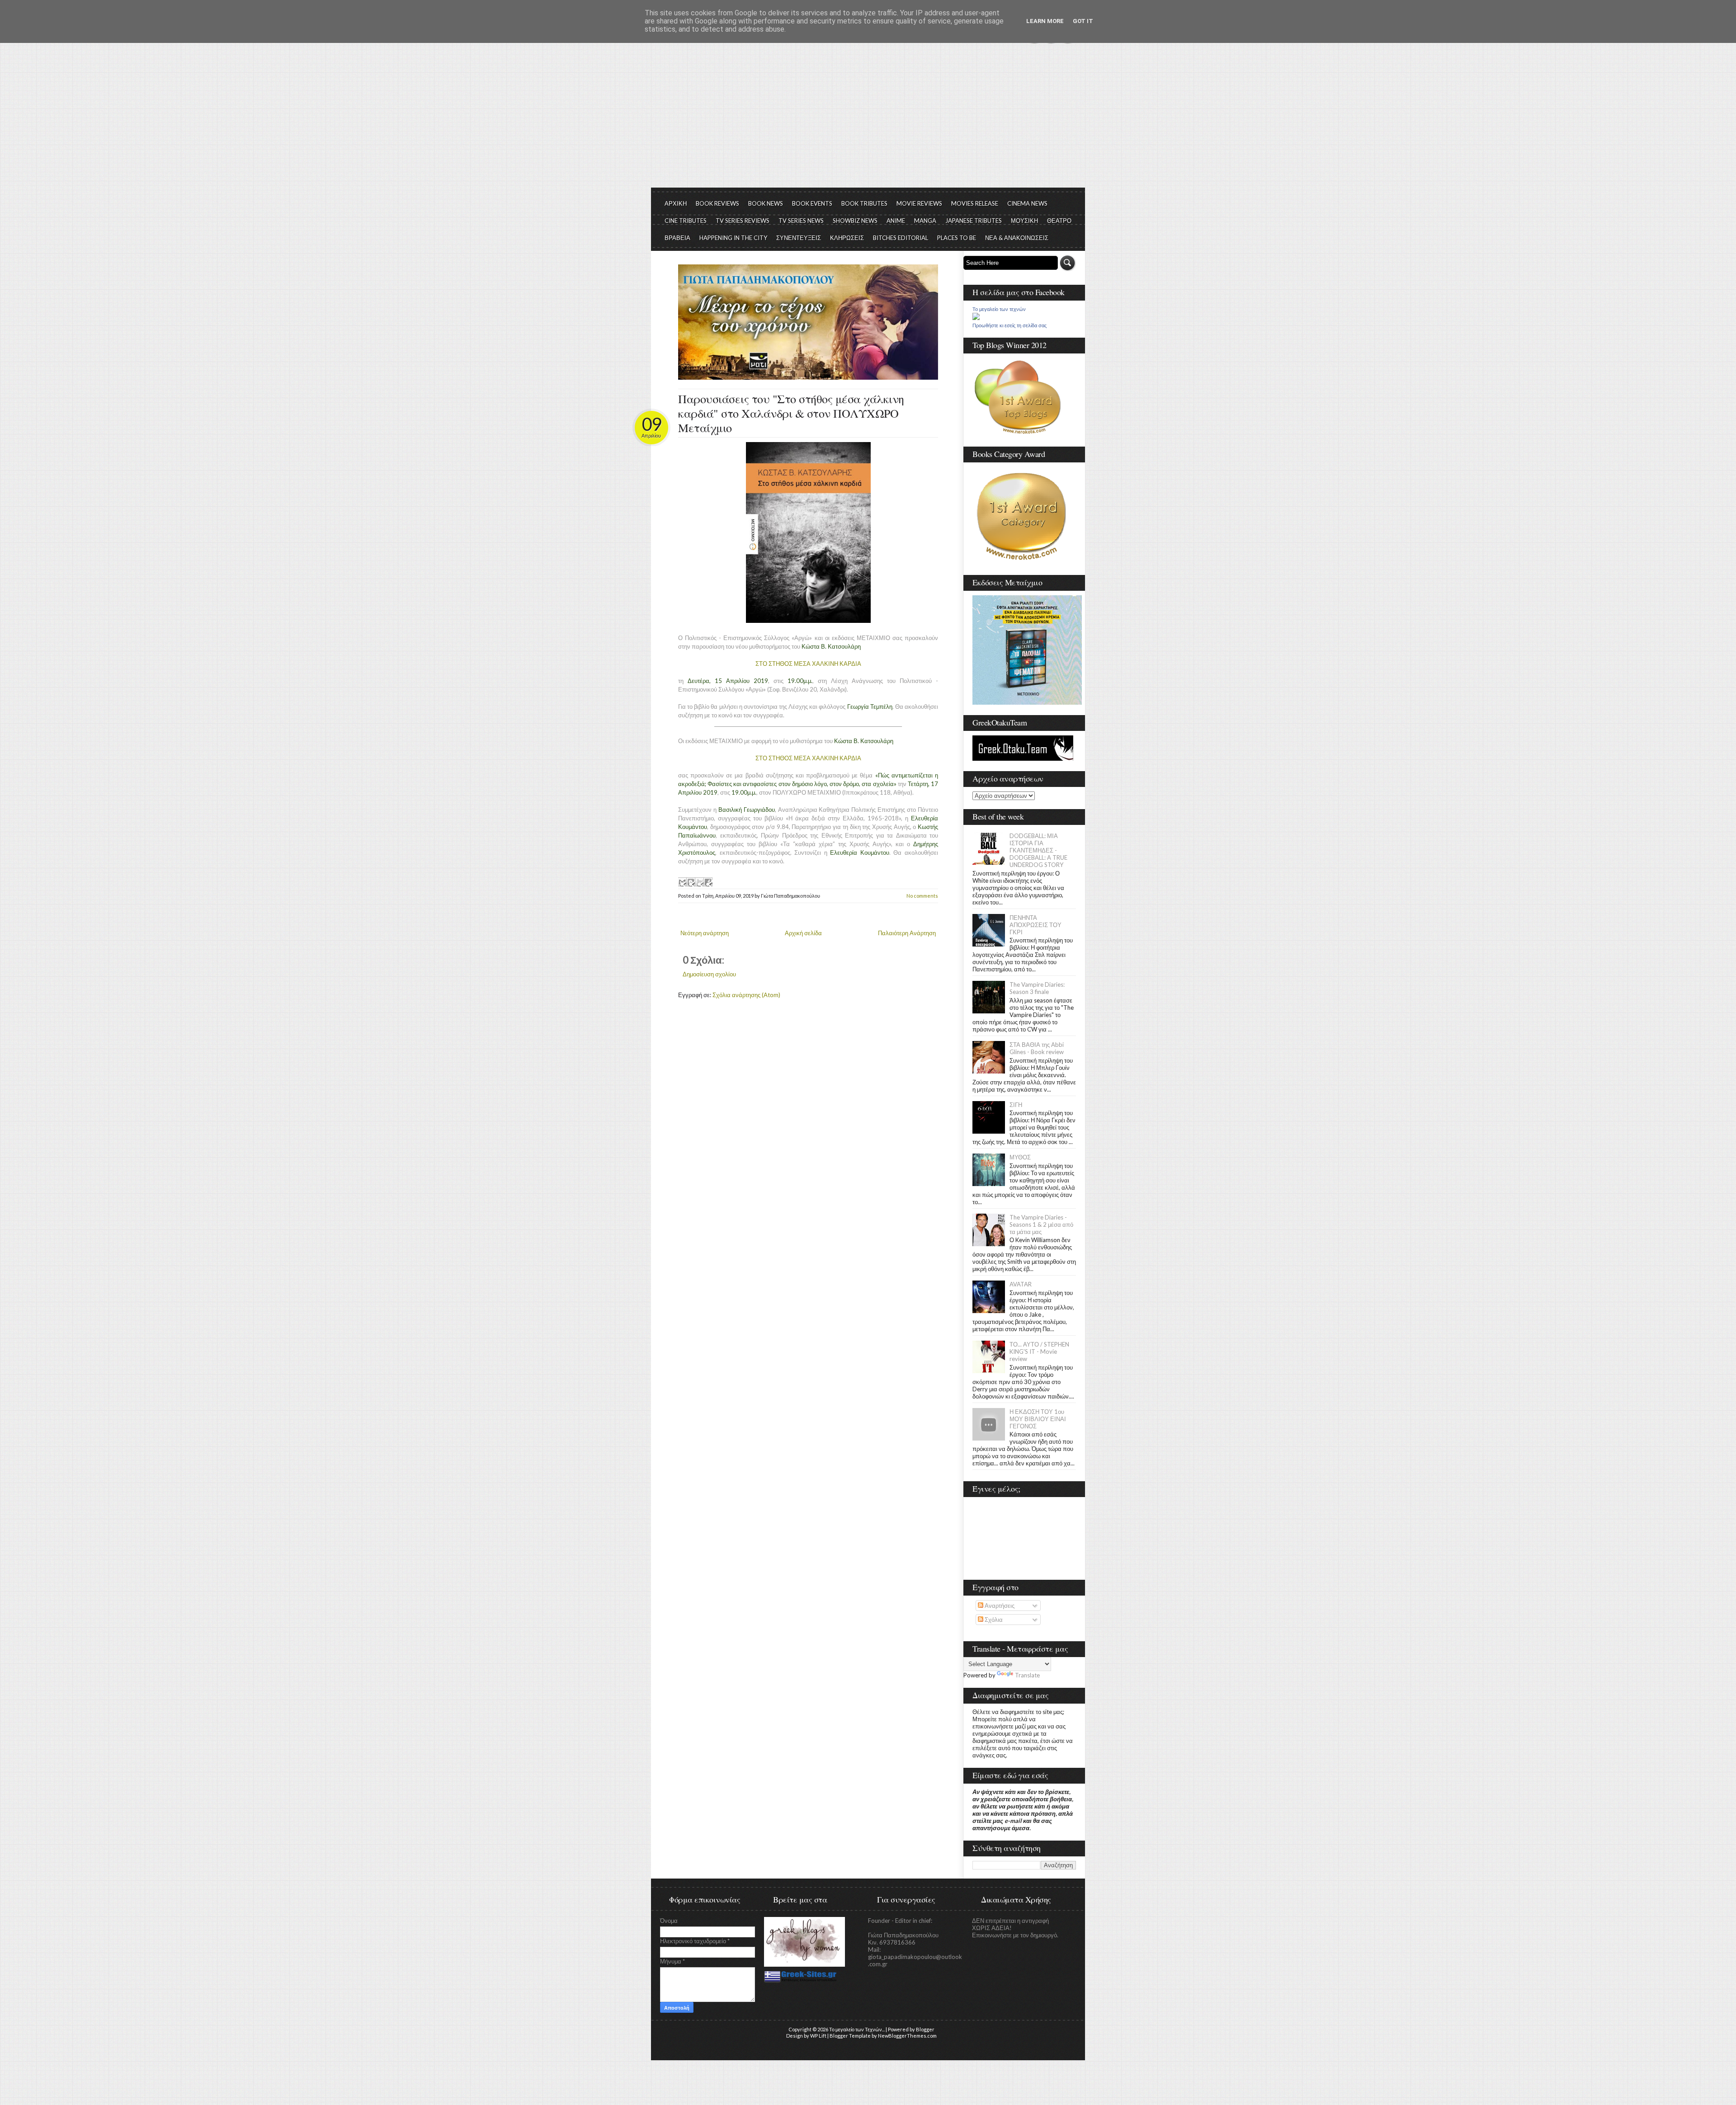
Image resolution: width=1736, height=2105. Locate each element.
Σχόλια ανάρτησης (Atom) (746, 995)
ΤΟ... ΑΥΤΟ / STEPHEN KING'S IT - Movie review (1039, 1352)
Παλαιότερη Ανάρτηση (907, 933)
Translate (1027, 1675)
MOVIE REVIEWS (919, 203)
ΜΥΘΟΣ (1020, 1157)
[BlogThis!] (691, 882)
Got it (1083, 21)
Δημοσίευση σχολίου (709, 974)
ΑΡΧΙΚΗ (676, 203)
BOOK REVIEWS (717, 203)
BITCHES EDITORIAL (901, 238)
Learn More (1045, 21)
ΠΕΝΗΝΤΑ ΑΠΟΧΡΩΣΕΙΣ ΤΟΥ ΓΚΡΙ (1035, 925)
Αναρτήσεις (999, 1606)
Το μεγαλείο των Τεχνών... (857, 2029)
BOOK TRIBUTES (864, 203)
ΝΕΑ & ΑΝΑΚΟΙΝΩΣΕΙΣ (1017, 238)
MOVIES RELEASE (975, 203)
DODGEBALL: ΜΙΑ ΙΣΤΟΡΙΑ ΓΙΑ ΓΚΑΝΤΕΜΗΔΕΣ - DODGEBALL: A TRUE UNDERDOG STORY (1038, 850)
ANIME (896, 221)
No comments (922, 896)
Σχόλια (993, 1620)
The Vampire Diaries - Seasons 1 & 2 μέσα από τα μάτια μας (1041, 1224)
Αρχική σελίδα (803, 933)
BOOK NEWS (766, 203)
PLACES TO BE (957, 238)
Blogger (925, 2029)
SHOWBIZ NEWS (855, 221)
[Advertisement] (868, 120)
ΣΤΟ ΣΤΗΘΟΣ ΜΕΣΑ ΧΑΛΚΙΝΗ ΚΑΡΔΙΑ (808, 664)
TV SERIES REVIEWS (743, 221)
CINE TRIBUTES (686, 221)
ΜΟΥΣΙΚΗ (1024, 221)
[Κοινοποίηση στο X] (699, 882)
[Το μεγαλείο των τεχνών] (976, 318)
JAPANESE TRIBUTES (974, 221)
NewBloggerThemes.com (907, 2036)
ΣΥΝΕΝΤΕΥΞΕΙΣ (799, 238)
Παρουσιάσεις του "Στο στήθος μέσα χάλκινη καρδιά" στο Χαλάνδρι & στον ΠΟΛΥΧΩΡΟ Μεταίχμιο (791, 413)
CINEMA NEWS (1027, 203)
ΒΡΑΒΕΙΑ (677, 238)
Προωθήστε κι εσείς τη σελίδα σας (1010, 325)
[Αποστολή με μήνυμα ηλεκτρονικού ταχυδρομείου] (682, 882)
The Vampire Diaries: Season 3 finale (1037, 988)
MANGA (925, 221)
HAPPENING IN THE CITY (733, 238)
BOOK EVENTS (812, 203)
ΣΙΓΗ (1016, 1105)
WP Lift (818, 2036)
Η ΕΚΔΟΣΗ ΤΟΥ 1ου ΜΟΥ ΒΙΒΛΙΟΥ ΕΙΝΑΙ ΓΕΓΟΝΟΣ (1038, 1419)
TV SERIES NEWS (801, 221)
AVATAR (1021, 1284)
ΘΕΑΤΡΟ (1059, 221)
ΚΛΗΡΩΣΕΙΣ (847, 238)
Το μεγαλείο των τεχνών (999, 309)
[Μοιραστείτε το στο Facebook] (708, 882)
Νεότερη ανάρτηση (705, 933)
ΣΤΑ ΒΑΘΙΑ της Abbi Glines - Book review (1037, 1048)
